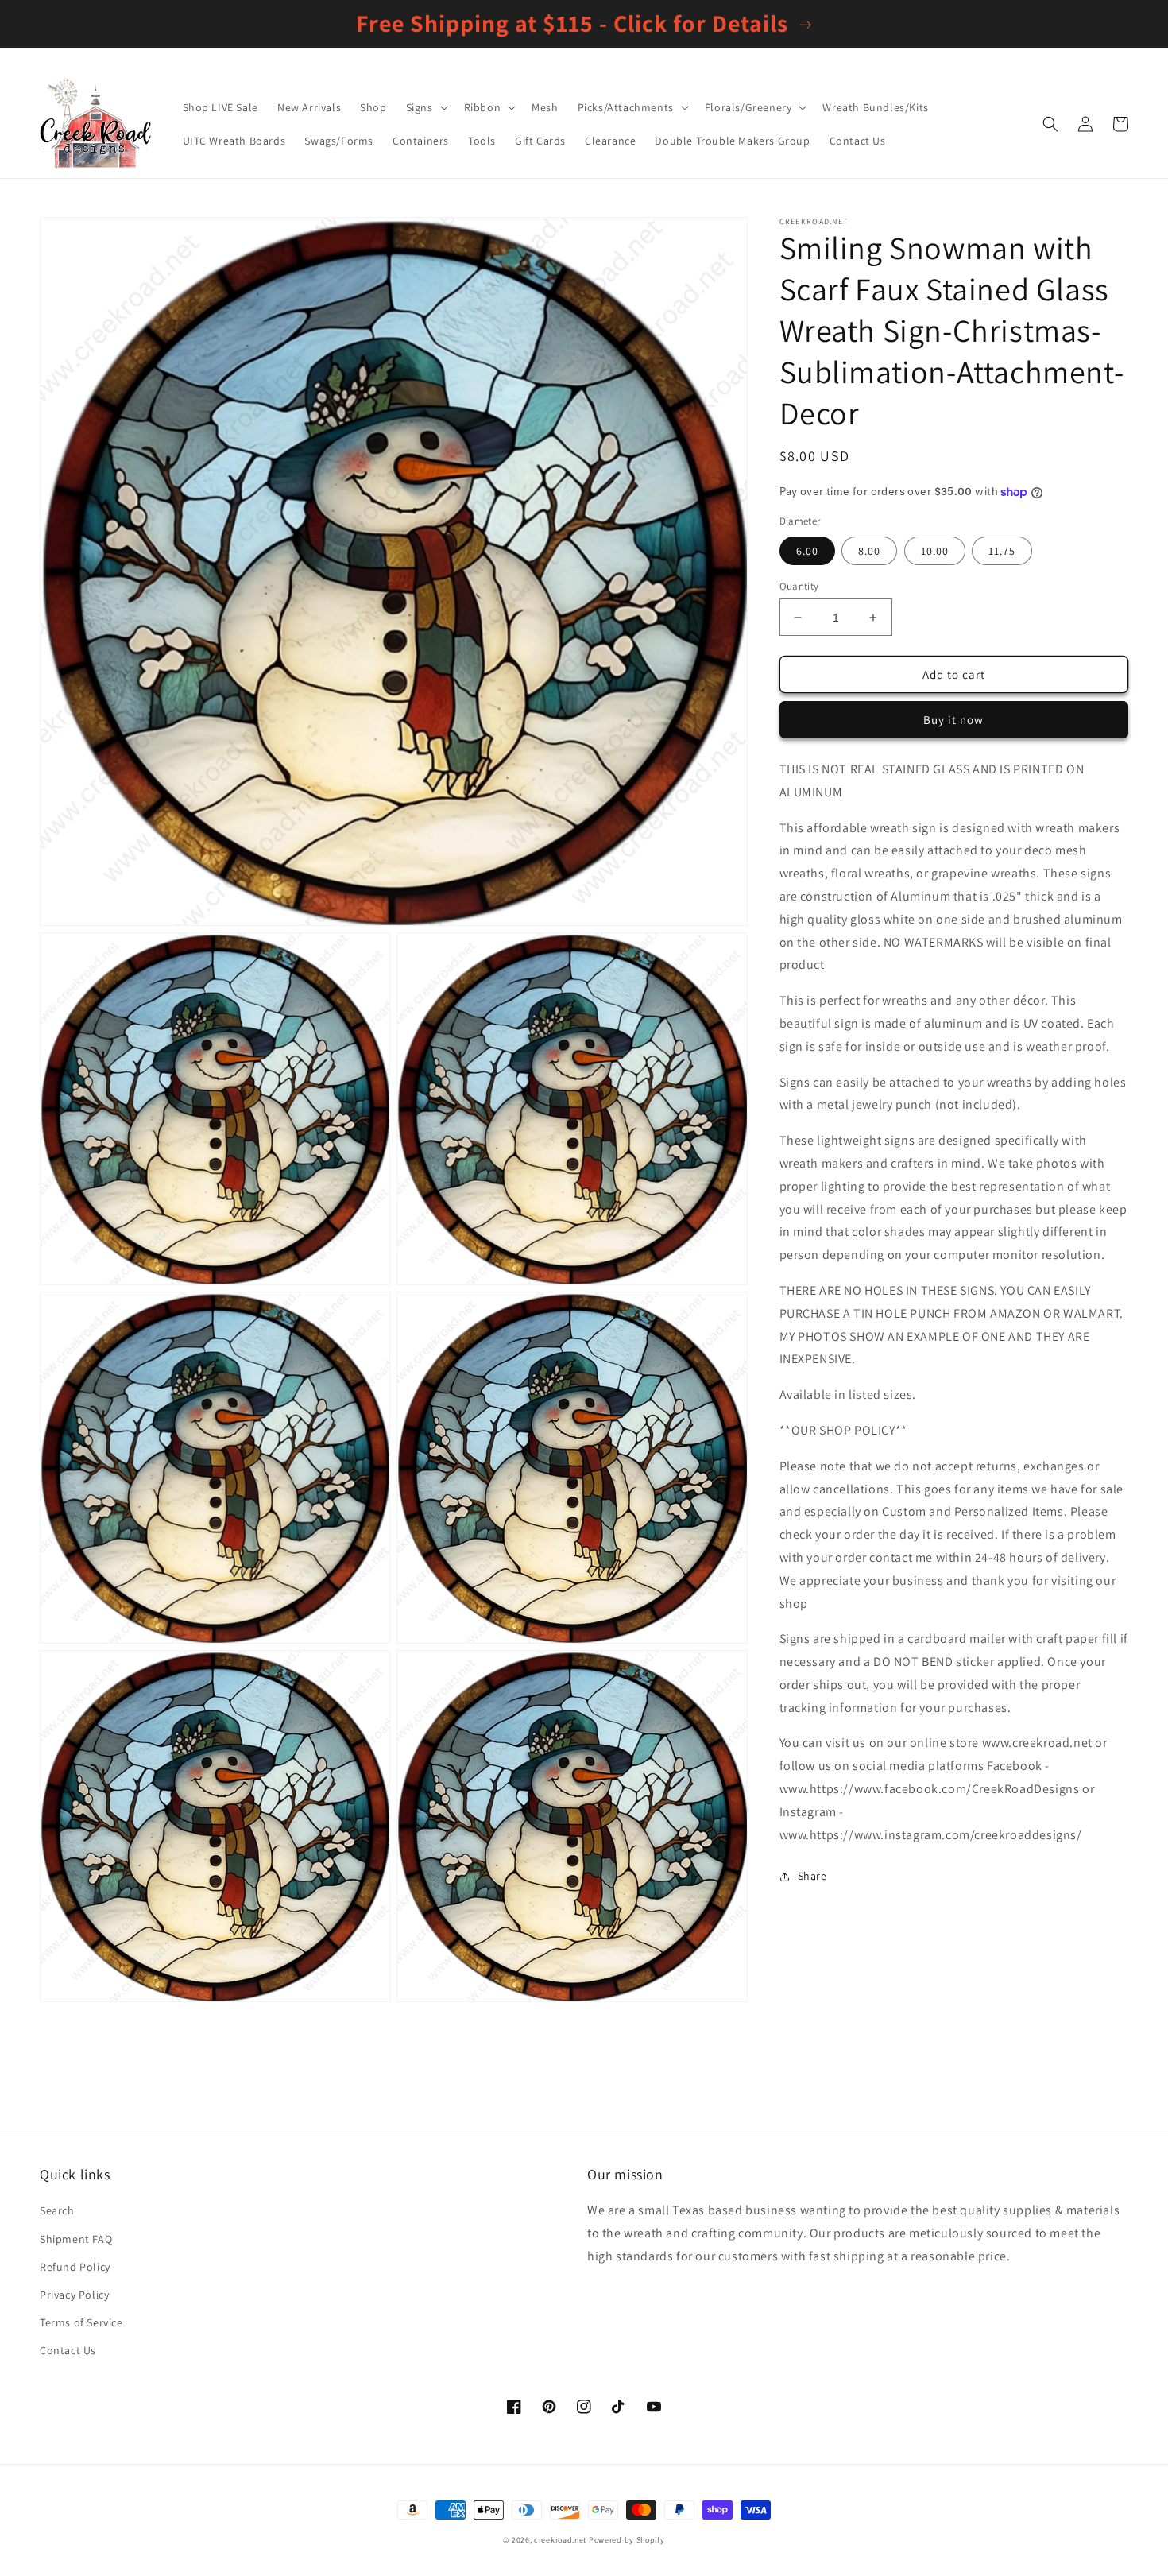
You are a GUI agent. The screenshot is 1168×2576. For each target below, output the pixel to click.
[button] (425, 107)
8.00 (869, 551)
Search (57, 2210)
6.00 (807, 551)
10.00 (935, 551)
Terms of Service (81, 2322)
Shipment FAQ (76, 2239)
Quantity (799, 586)
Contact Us (68, 2350)
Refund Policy (75, 2267)
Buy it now (953, 720)
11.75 (1002, 551)
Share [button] (812, 1876)
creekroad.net (560, 2540)
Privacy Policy (74, 2295)
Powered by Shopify (627, 2540)
